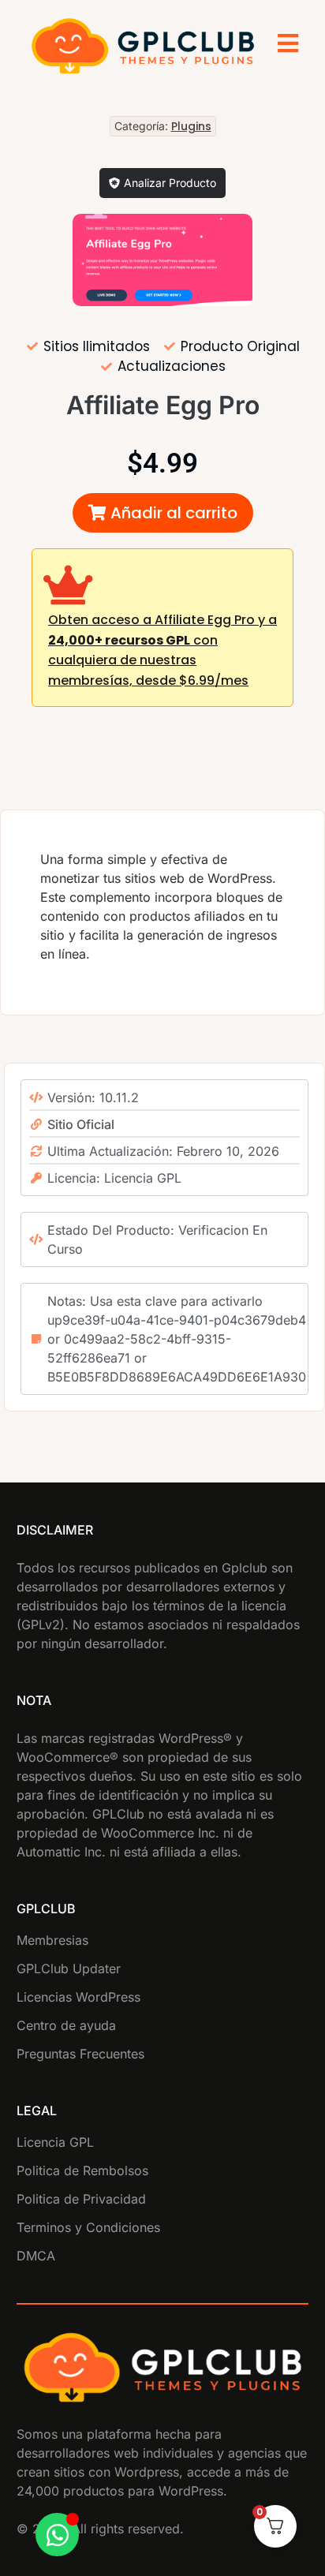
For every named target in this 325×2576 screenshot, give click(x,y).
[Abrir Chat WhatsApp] (57, 2535)
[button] (163, 513)
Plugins (191, 126)
